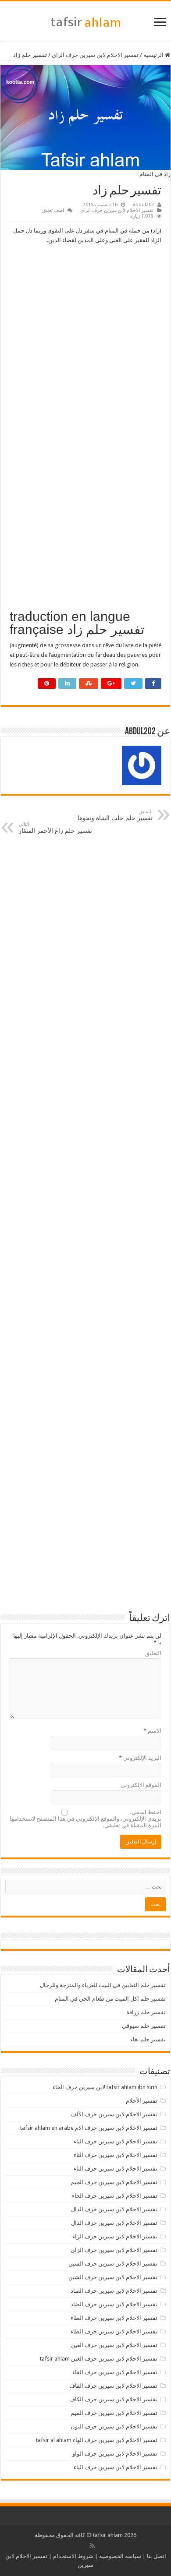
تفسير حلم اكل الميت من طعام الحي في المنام (110, 1999)
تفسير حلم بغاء (148, 2039)
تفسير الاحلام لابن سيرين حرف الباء (116, 2141)
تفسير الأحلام (142, 2101)
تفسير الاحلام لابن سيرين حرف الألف (114, 2114)
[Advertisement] (85, 339)
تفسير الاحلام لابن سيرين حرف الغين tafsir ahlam (99, 2359)
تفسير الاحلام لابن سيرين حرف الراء (115, 2236)
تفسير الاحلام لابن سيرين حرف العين (114, 2345)
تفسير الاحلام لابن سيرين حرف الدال (114, 2209)
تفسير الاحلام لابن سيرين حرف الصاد (114, 2291)
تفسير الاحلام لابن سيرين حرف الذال (114, 2223)
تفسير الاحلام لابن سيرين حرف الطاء (114, 2318)
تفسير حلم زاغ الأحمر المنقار (55, 828)
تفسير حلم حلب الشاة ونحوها (115, 815)
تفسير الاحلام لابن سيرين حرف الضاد (114, 2304)
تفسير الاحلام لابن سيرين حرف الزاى (95, 55)
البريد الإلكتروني (140, 1758)
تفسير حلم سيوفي (144, 2026)
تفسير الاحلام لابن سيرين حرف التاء (116, 2155)
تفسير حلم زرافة (146, 2012)
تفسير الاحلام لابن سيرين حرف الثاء (116, 2169)
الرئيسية (154, 55)
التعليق (153, 1653)
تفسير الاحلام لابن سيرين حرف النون (114, 2426)
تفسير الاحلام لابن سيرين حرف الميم (114, 2413)
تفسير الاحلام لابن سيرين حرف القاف (113, 2386)
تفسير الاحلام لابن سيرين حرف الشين (113, 2277)
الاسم (152, 1731)
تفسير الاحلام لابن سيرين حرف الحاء (115, 2196)
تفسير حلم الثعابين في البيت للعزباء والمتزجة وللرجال (103, 1985)
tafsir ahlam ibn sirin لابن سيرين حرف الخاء (105, 2087)
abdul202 (143, 205)
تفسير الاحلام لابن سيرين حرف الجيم (114, 2182)
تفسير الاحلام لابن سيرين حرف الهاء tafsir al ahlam (97, 2440)
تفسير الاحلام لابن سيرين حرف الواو (115, 2454)
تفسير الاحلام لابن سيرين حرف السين (113, 2264)
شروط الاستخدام (73, 2556)
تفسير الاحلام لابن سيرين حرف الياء (116, 2467)
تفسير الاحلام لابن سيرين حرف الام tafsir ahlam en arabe (89, 2128)
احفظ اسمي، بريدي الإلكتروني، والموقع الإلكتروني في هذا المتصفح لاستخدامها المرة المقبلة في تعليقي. (85, 1819)
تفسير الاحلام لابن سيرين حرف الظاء (114, 2331)
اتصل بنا (157, 2556)
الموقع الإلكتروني (141, 1785)
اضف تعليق (53, 210)
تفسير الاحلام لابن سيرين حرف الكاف (113, 2399)
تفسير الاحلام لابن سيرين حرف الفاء (115, 2372)
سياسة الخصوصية (120, 2556)
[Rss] (92, 2546)
